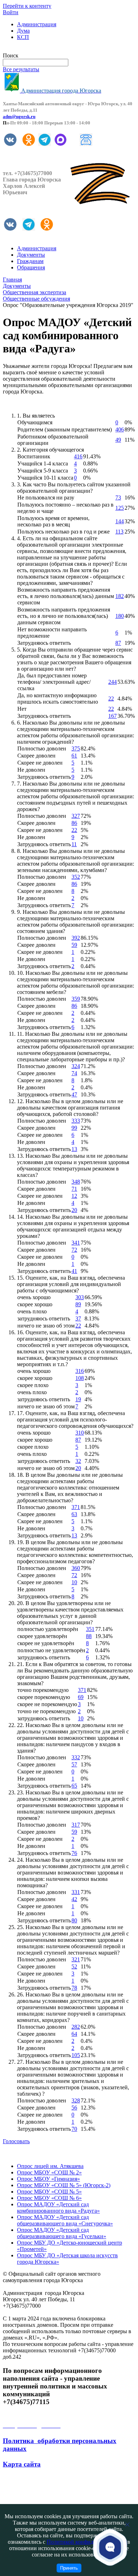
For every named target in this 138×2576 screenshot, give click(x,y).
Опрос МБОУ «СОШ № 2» (49, 2172)
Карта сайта (22, 2464)
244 (113, 682)
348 (76, 1182)
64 (74, 2034)
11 (74, 844)
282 (76, 2027)
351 (90, 1629)
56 (74, 2108)
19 (78, 1399)
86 (74, 823)
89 (78, 1304)
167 (113, 716)
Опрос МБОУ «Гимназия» (48, 2179)
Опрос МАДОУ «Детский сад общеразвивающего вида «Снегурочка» (65, 2220)
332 (76, 1757)
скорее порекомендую (44, 1697)
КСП (23, 37)
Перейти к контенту (27, 6)
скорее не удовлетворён (46, 1643)
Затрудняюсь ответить (44, 643)
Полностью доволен (42, 748)
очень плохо (32, 1311)
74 (74, 1073)
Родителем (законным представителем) (65, 429)
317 (76, 1825)
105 (76, 2055)
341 (76, 1243)
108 (80, 1378)
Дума (23, 31)
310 (80, 1433)
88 (89, 1636)
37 (78, 1318)
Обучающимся (35, 422)
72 (74, 1250)
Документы (31, 255)
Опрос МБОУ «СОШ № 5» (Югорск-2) (64, 2185)
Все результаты (21, 69)
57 (74, 1764)
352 (76, 877)
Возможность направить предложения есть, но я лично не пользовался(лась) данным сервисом (64, 616)
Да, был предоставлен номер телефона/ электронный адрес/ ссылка (54, 682)
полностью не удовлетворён (51, 1650)
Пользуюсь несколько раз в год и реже (64, 532)
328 (76, 2100)
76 (74, 1853)
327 (76, 816)
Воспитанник (34, 456)
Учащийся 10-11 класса (45, 478)
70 (74, 2129)
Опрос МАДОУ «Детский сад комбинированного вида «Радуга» (58, 2208)
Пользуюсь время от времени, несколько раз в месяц (53, 521)
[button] (110, 2547)
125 (120, 508)
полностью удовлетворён (48, 1629)
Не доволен (31, 770)
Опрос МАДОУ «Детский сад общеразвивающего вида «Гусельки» (62, 2233)
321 (76, 1959)
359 (76, 999)
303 (80, 1297)
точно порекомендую (43, 1690)
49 (118, 440)
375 (76, 748)
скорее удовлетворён (42, 1636)
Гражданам (30, 261)
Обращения (31, 267)
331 (76, 1892)
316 (80, 1371)
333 (76, 1121)
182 (120, 596)
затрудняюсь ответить (44, 1318)
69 (81, 1697)
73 (118, 498)
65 (74, 1786)
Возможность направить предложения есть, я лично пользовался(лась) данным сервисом (66, 596)
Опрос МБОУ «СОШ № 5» (49, 2192)
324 (76, 1066)
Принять (69, 2568)
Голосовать (16, 2141)
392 (76, 938)
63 (74, 1514)
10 (74, 1582)
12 (74, 1196)
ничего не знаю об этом (46, 1326)
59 (74, 945)
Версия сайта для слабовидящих (42, 49)
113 (119, 532)
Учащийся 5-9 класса (43, 471)
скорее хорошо (35, 1304)
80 (74, 1920)
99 (74, 1128)
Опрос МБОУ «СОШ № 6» (49, 2198)
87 (118, 643)
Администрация (37, 24)
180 (120, 616)
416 (78, 456)
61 (74, 756)
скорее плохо (33, 1385)
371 (76, 1507)
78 (74, 1988)
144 (120, 521)
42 (74, 1899)
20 (74, 1210)
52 (74, 1966)
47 (74, 1094)
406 (120, 429)
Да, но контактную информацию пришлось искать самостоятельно (58, 699)
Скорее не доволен (40, 763)
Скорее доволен (36, 756)
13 (74, 1149)
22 (111, 699)
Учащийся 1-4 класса (43, 463)
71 (74, 1189)
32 (78, 1461)
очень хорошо (34, 1297)
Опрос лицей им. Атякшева (50, 2166)
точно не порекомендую (47, 1711)
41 (74, 1271)
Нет (22, 709)
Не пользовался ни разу (46, 498)
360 (76, 1568)
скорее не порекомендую (47, 1704)
